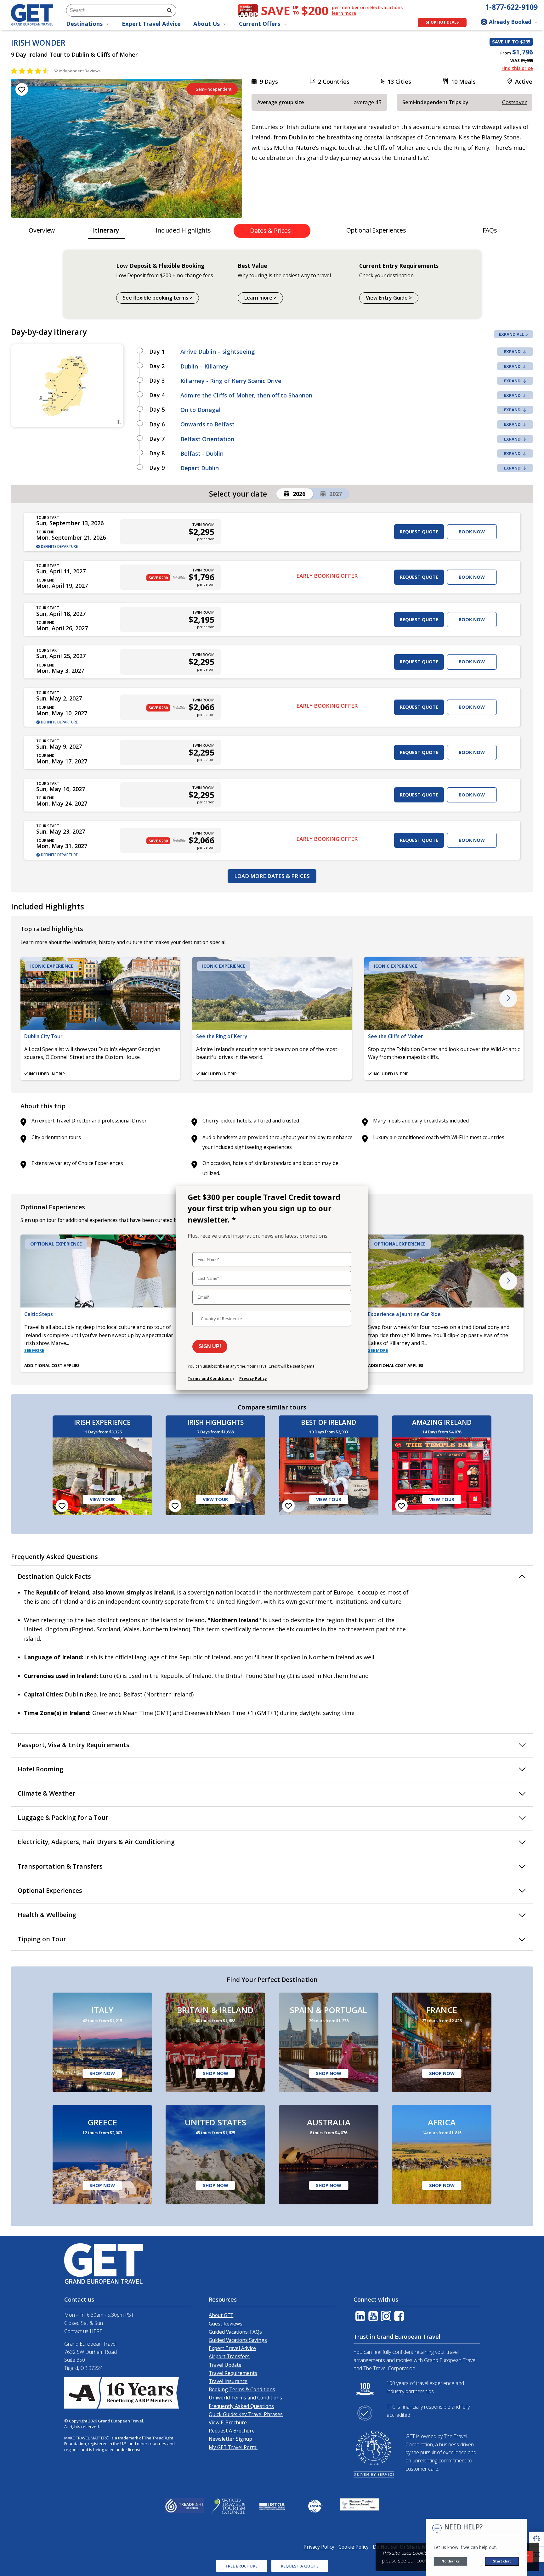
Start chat (502, 2561)
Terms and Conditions (210, 1378)
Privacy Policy (253, 1378)
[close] (359, 1194)
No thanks (450, 2561)
